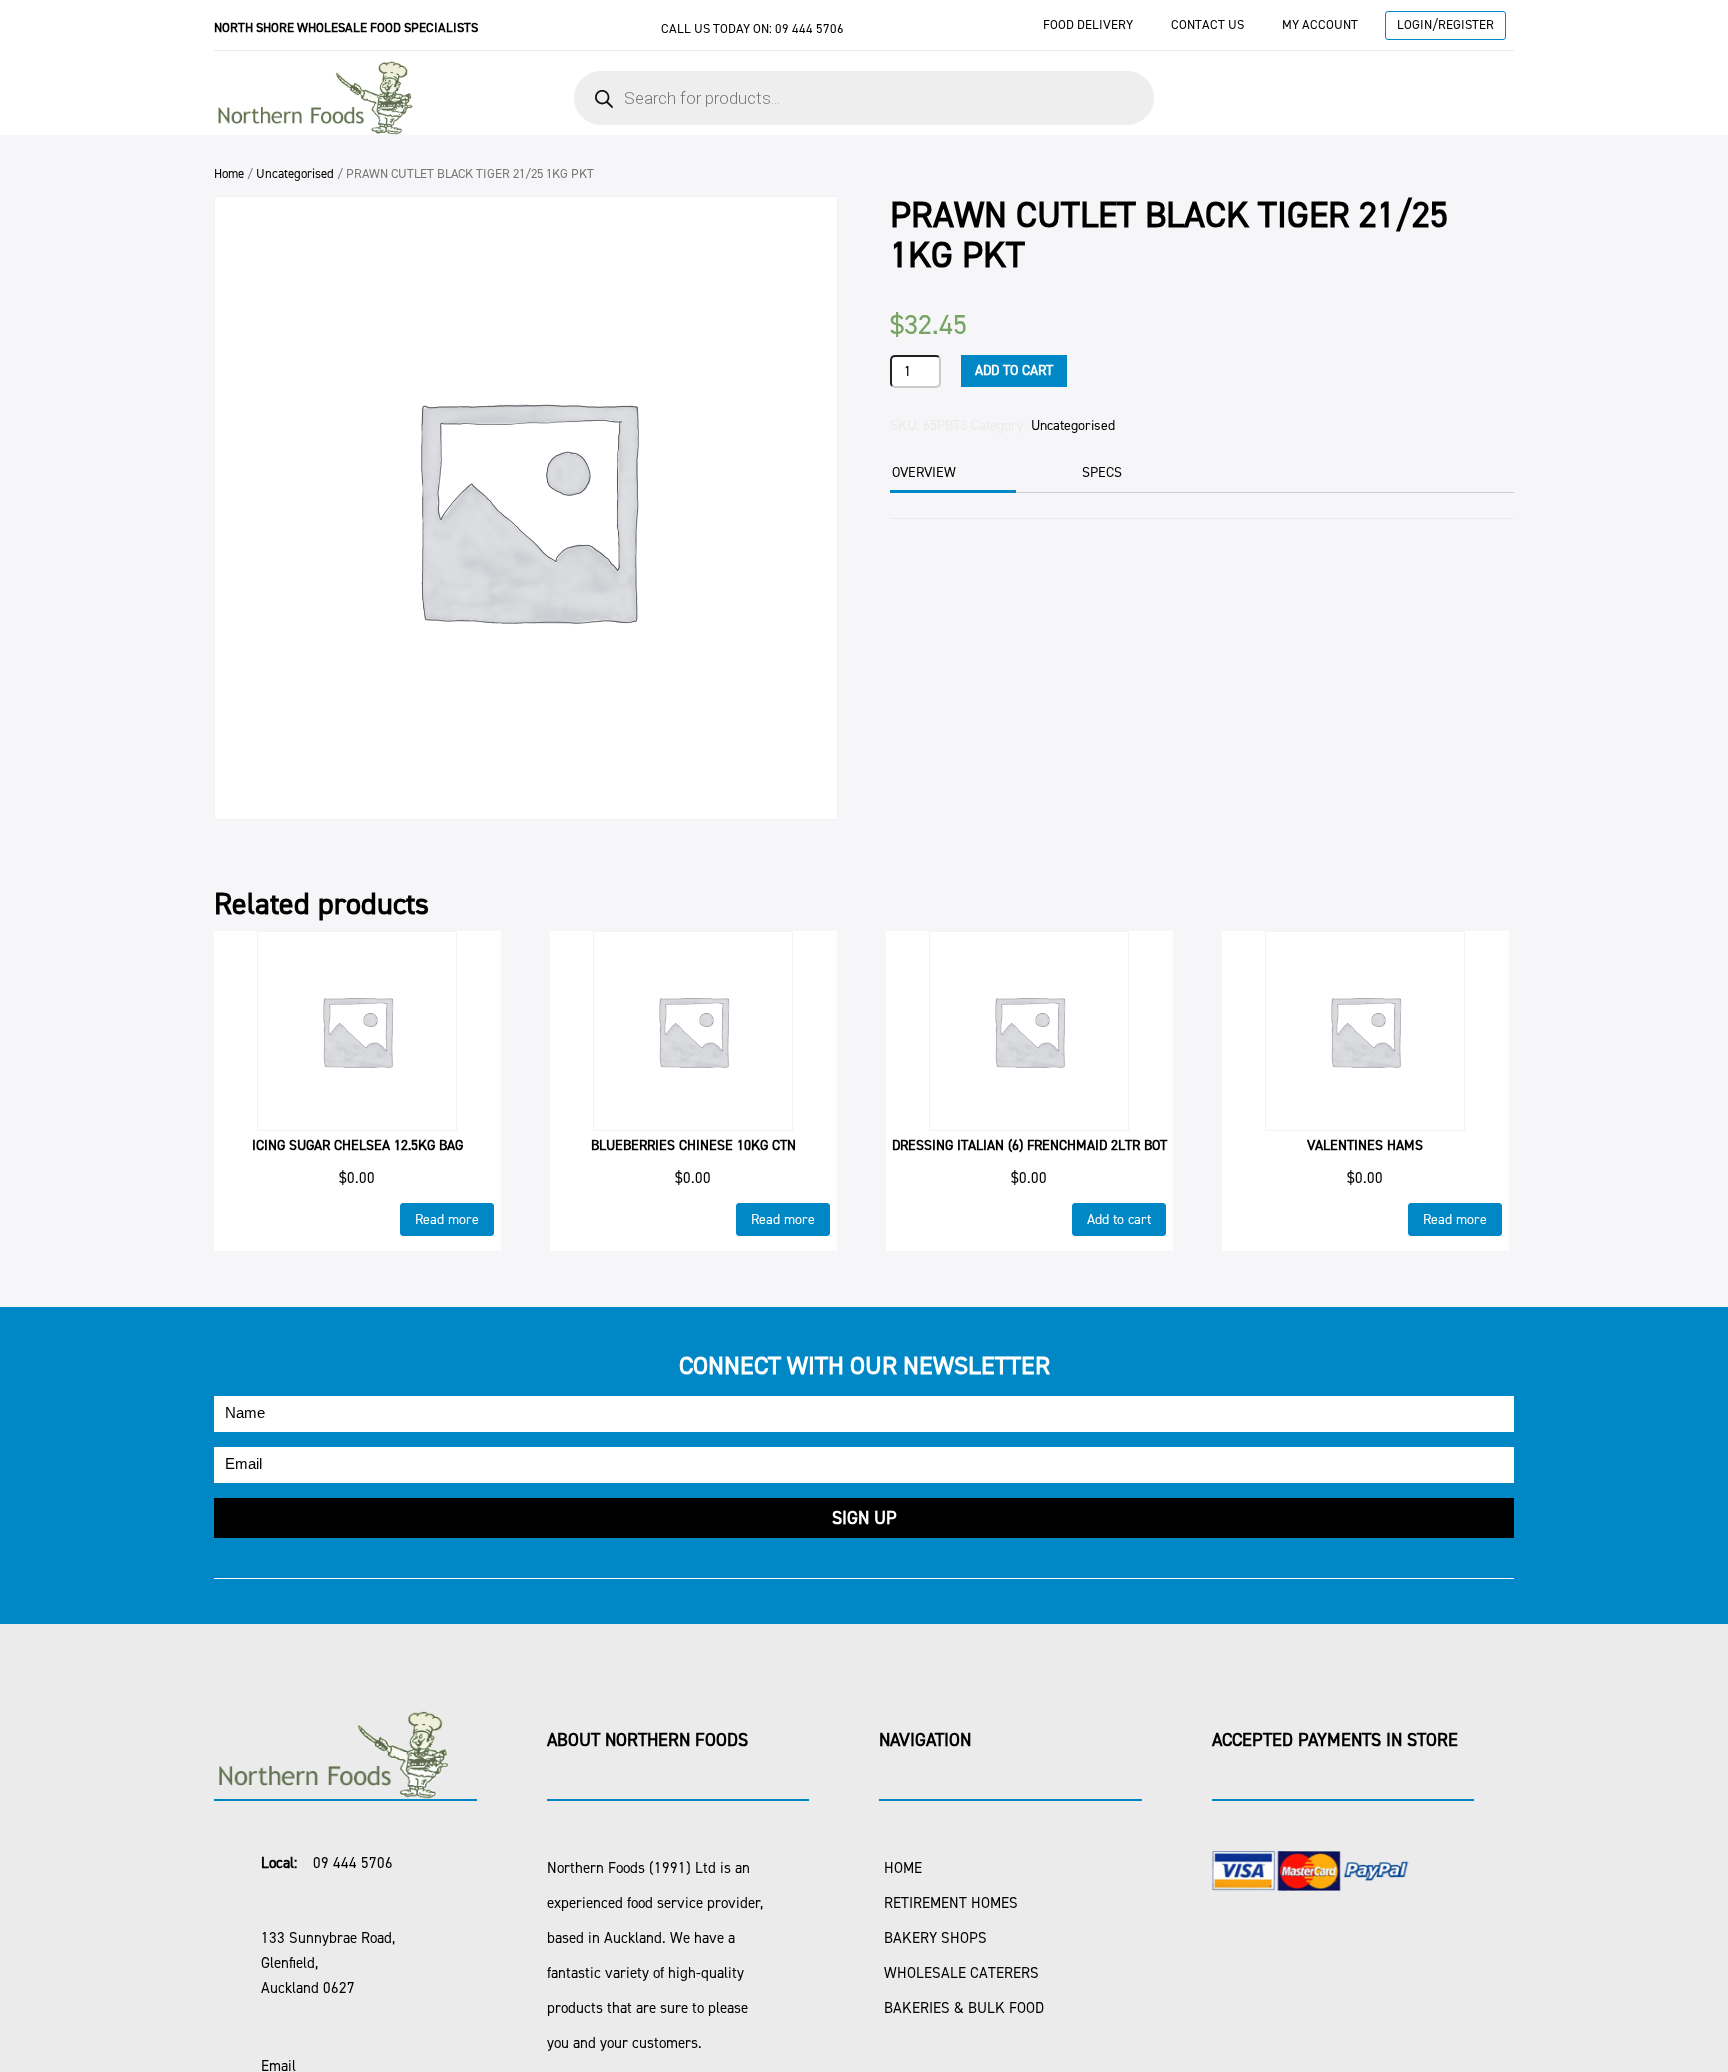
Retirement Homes (951, 1903)
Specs (1102, 472)
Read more (447, 1219)
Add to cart (1014, 370)
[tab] (950, 474)
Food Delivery (1088, 24)
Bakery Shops (935, 1938)
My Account (1320, 24)
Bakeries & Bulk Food (964, 2008)
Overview (924, 472)
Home (229, 173)
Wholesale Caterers (961, 1973)
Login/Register (1445, 24)
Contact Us (1207, 24)
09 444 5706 (809, 28)
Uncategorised (295, 173)
